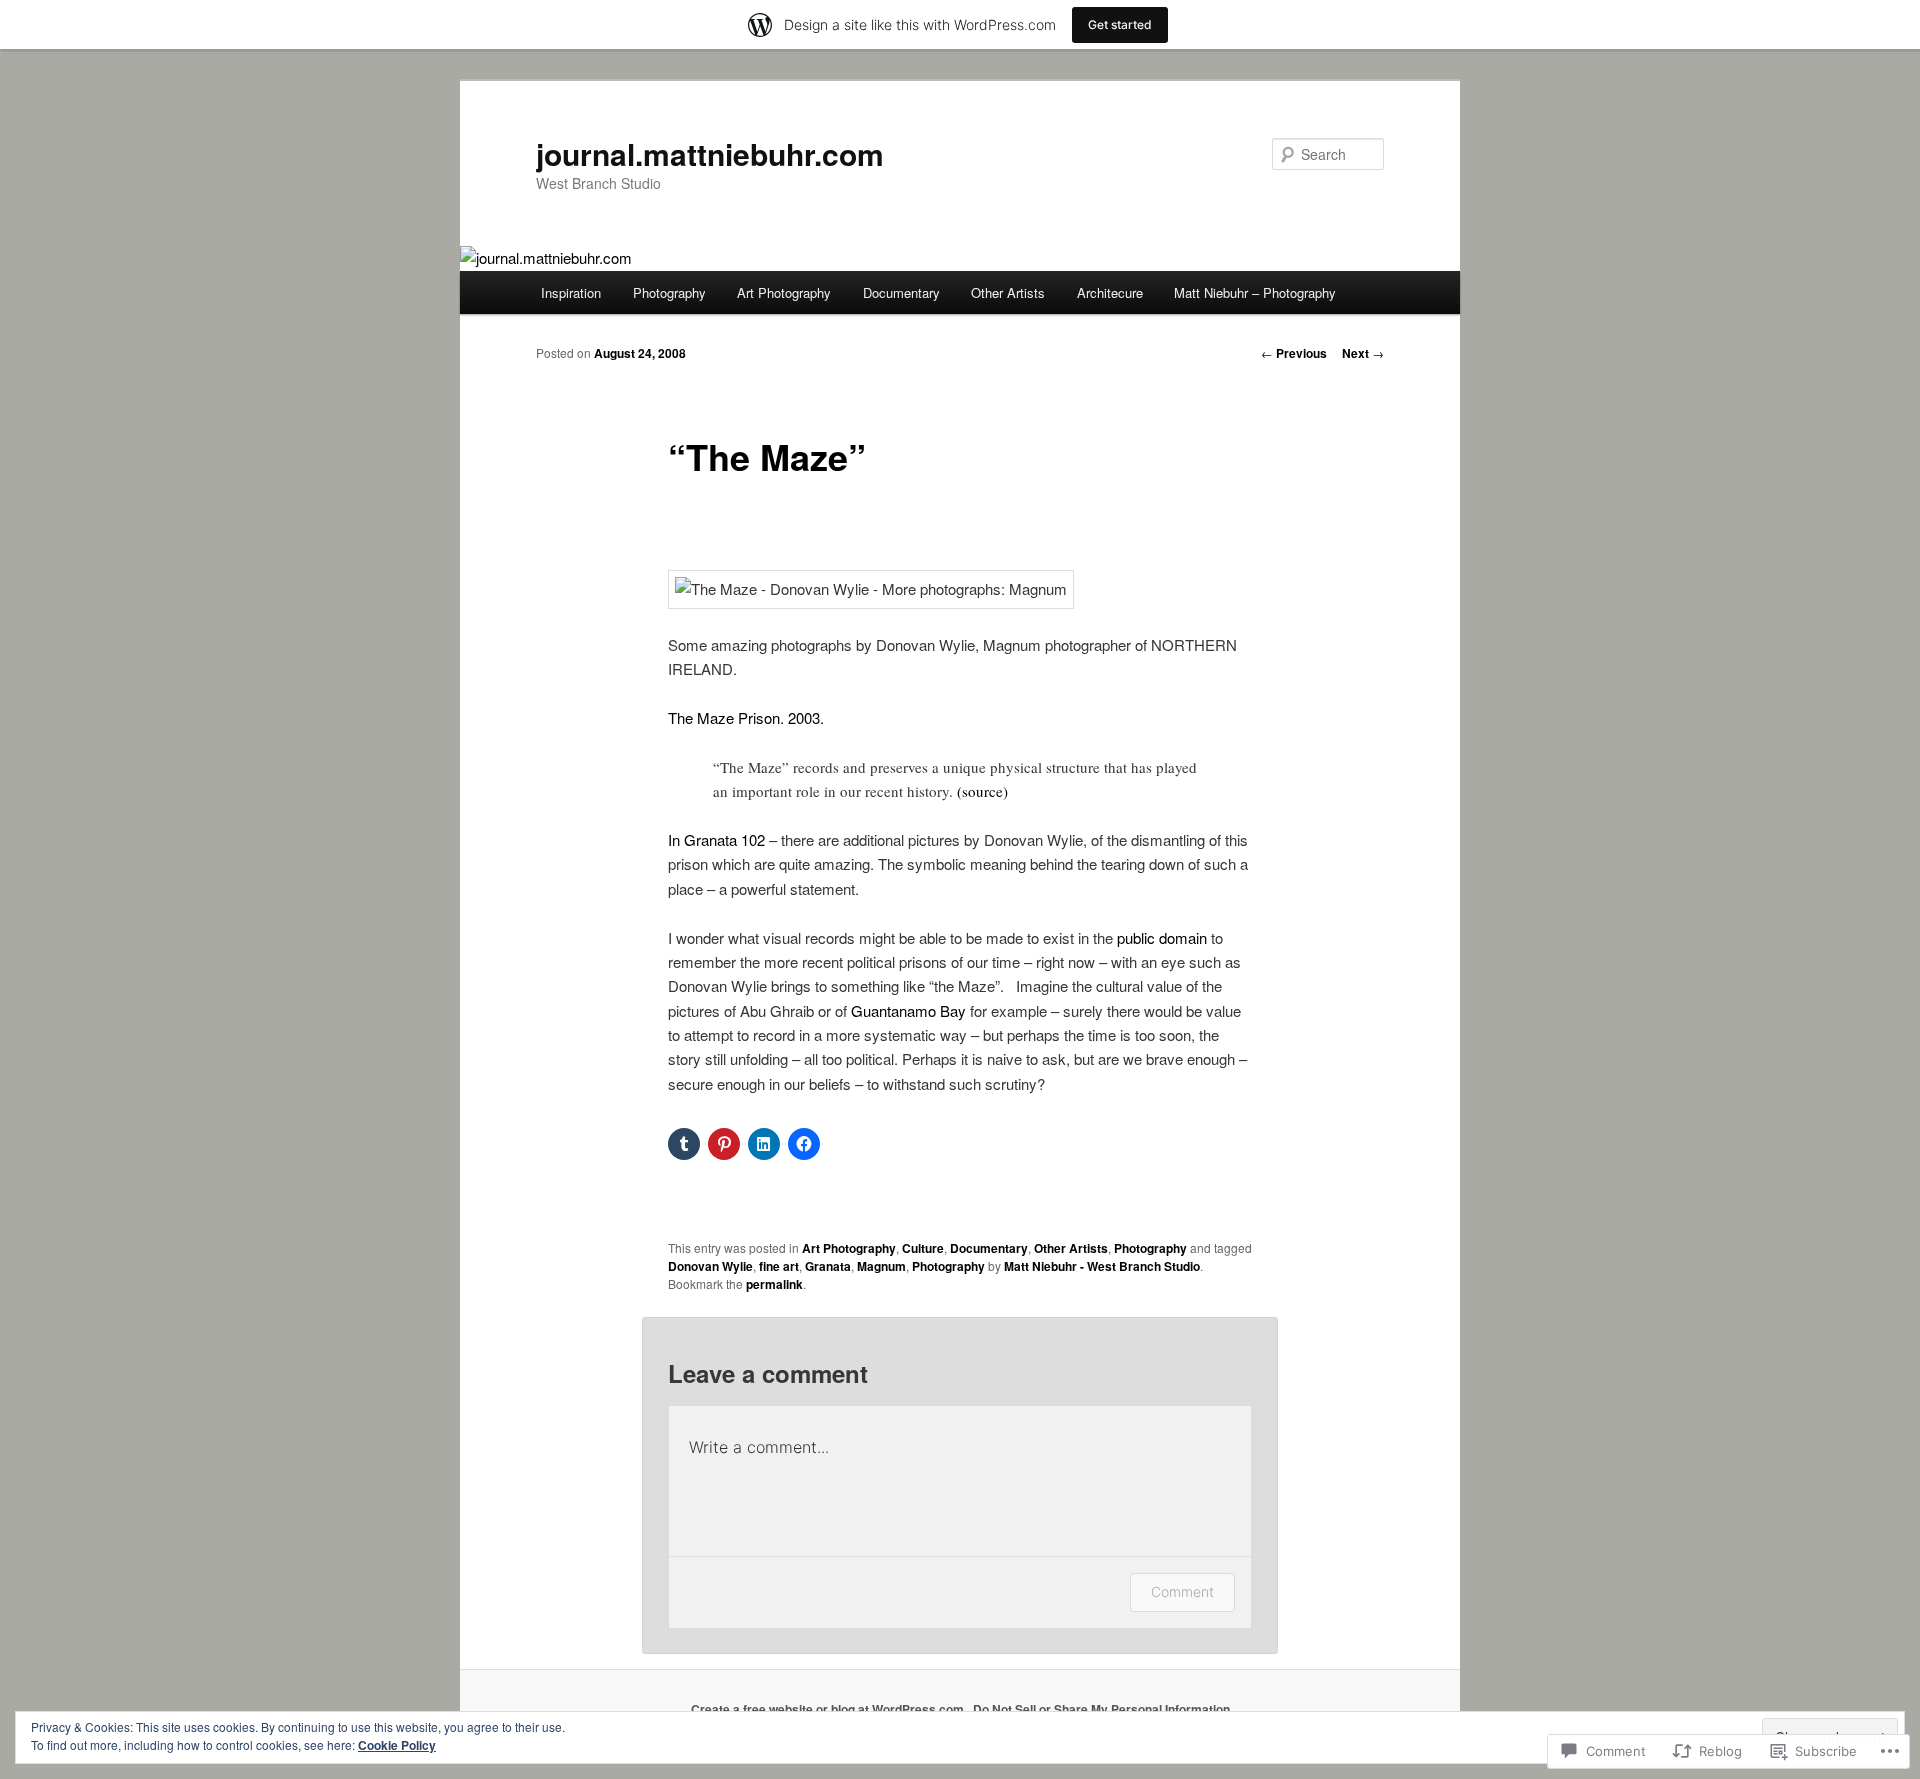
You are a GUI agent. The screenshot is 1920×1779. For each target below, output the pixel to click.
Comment (1182, 1591)
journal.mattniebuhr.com (710, 153)
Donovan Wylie (710, 1266)
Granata (828, 1266)
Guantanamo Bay (906, 1010)
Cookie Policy (397, 1745)
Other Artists (1008, 292)
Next (1363, 353)
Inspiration (571, 292)
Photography (669, 292)
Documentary (901, 292)
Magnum (881, 1266)
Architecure (1110, 292)
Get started (1120, 24)
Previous (1294, 353)
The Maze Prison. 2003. (746, 717)
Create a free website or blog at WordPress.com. (829, 1709)
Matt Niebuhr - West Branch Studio (1102, 1266)
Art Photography (784, 292)
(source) (982, 791)
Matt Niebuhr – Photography (1255, 292)
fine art (779, 1266)
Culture (923, 1248)
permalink (774, 1284)
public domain (1162, 937)
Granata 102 (722, 839)
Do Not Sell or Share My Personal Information (1101, 1709)
